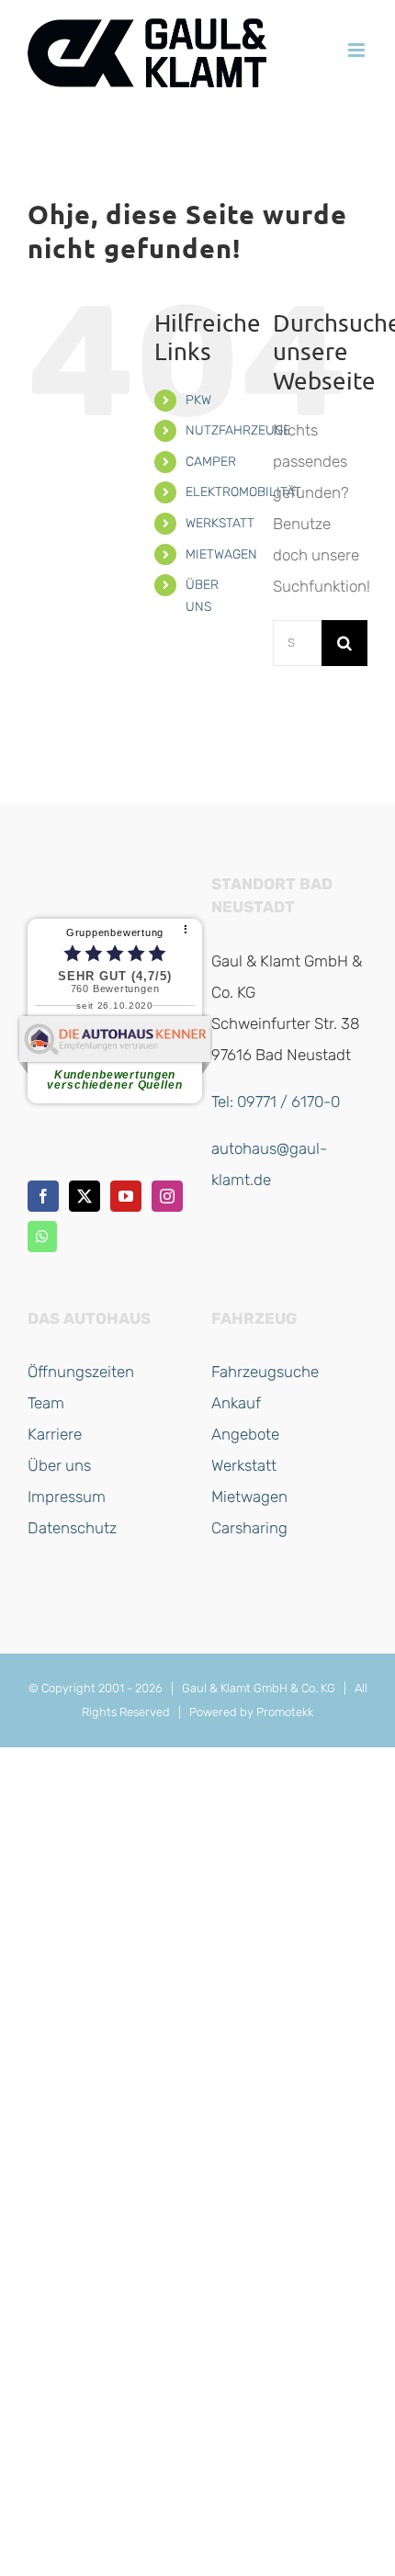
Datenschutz (72, 1528)
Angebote (245, 1434)
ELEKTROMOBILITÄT (243, 492)
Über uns (59, 1465)
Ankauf (236, 1403)
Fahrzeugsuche (265, 1372)
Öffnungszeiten (81, 1372)
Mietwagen (249, 1497)
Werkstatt (244, 1465)
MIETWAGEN (221, 554)
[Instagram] (167, 1196)
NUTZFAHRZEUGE (238, 430)
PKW (198, 400)
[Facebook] (43, 1196)
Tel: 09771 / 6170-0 (276, 1102)
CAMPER (211, 462)
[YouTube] (126, 1196)
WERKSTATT (220, 523)
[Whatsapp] (42, 1237)
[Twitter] (85, 1196)
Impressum (67, 1497)
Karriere (55, 1434)
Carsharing (249, 1528)
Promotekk (285, 1712)
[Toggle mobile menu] (358, 50)
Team (46, 1403)
